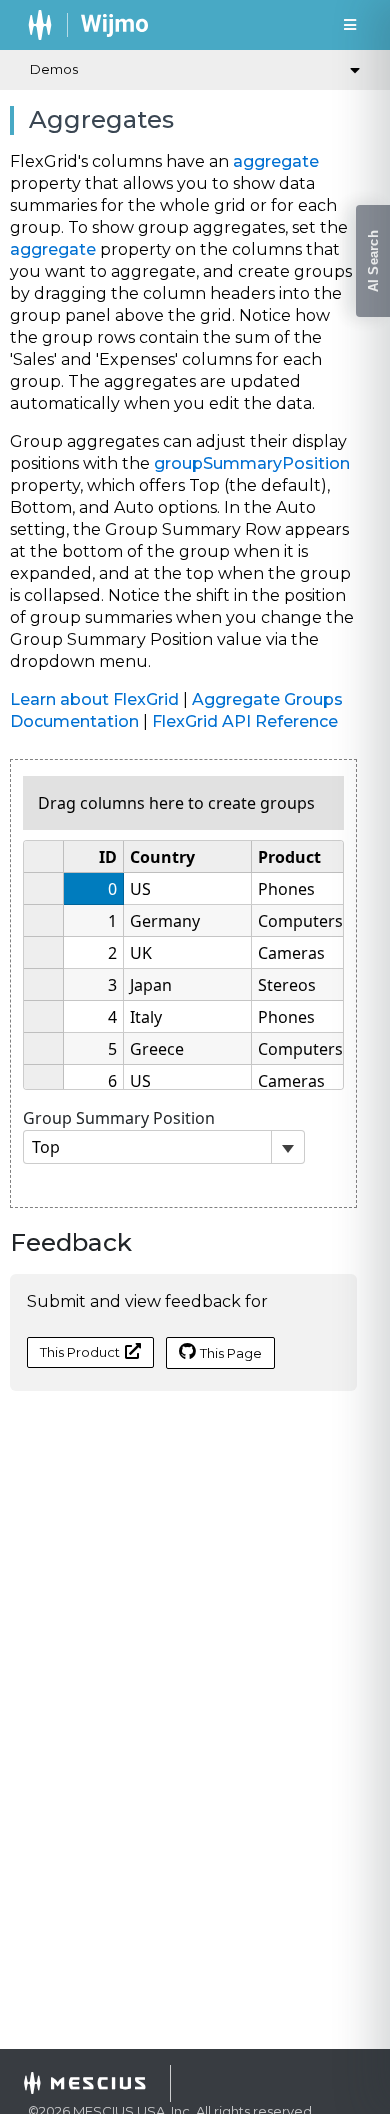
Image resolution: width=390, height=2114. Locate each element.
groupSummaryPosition (252, 463)
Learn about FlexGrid (94, 699)
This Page (231, 1353)
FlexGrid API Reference (245, 721)
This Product (80, 1352)
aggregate (276, 161)
